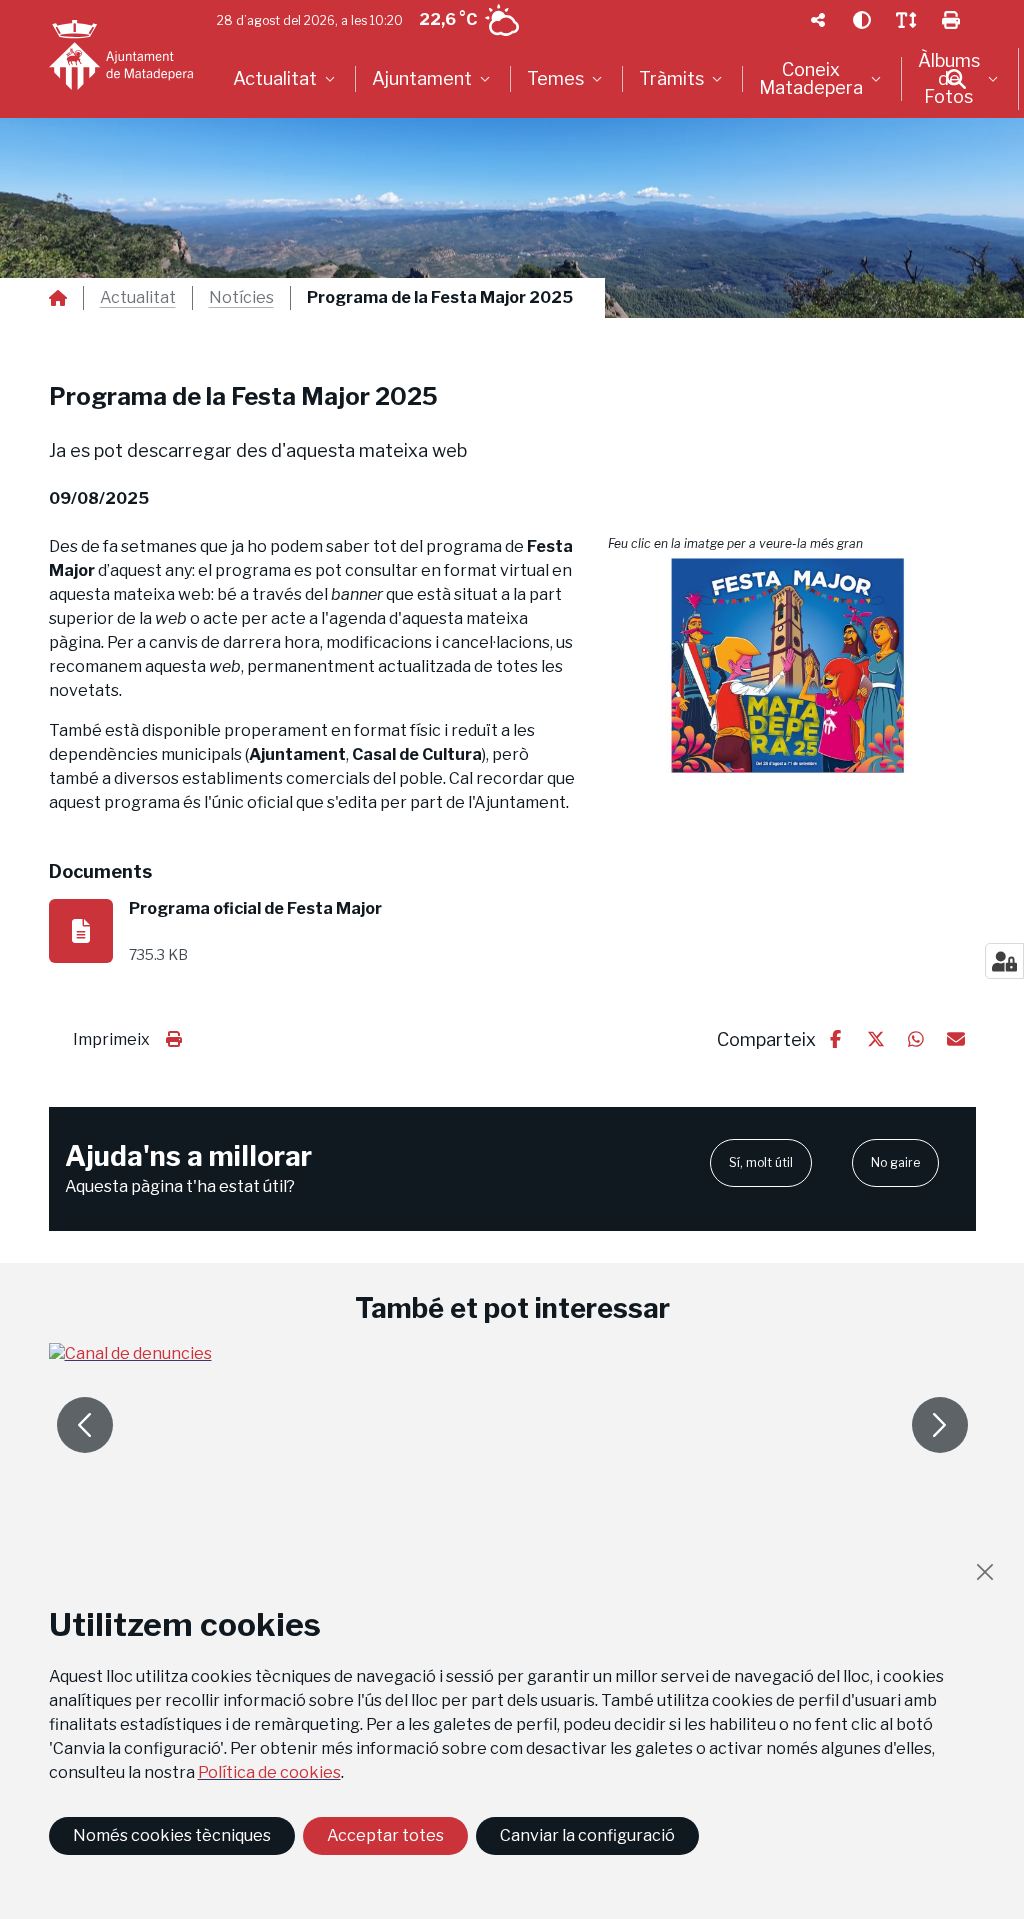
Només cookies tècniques (172, 1835)
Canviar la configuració (587, 1835)
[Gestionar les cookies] (1004, 961)
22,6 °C (448, 19)
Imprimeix (111, 1039)
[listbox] (286, 79)
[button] (792, 665)
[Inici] (121, 55)
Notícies (241, 298)
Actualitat (138, 298)
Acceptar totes (385, 1835)
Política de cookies (269, 1772)
